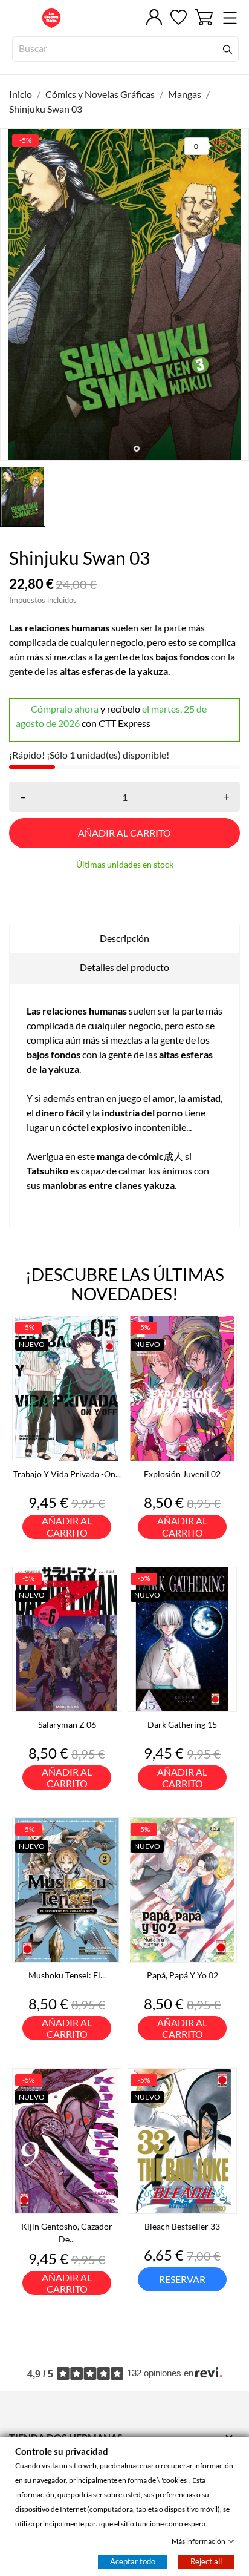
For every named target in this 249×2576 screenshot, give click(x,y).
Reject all (206, 2561)
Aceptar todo (133, 2561)
